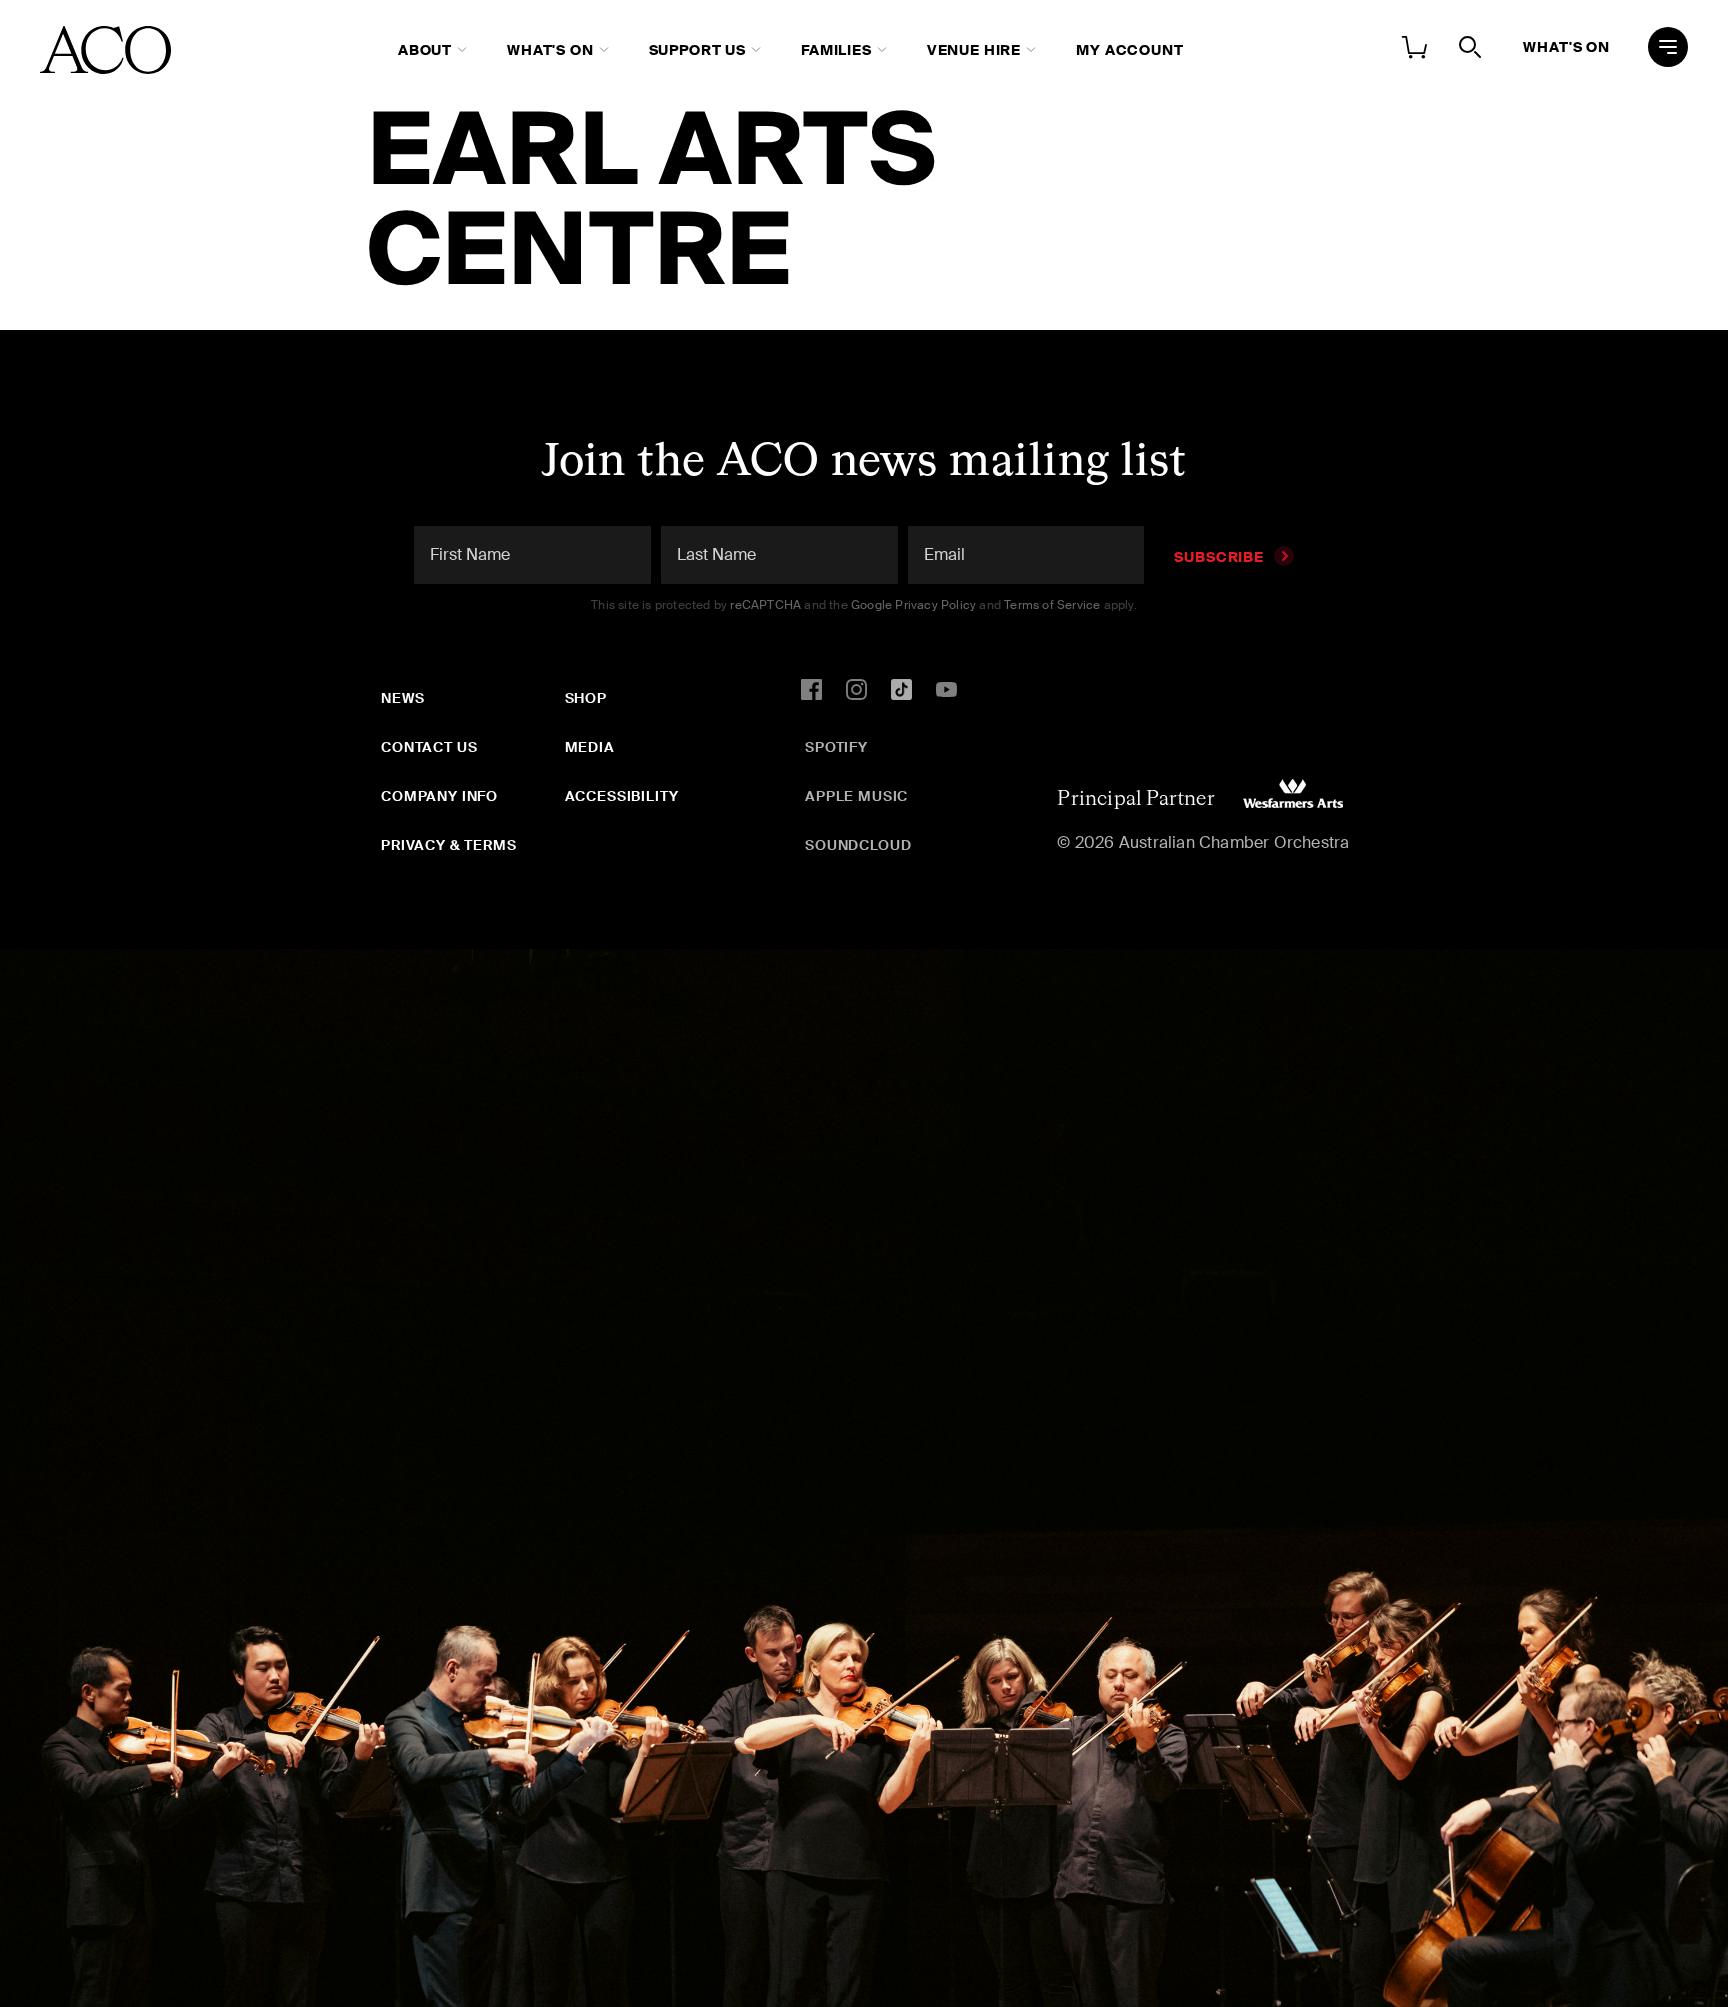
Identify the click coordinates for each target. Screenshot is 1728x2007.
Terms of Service (1052, 605)
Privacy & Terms (449, 845)
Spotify (836, 747)
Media (590, 747)
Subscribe (1219, 557)
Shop (586, 698)
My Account (1129, 50)
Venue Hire (974, 50)
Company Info (439, 796)
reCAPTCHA (765, 605)
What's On (550, 50)
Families (836, 50)
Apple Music (856, 796)
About (425, 50)
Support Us (697, 50)
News (402, 698)
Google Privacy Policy (913, 605)
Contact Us (429, 747)
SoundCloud (858, 845)
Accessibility (622, 796)
